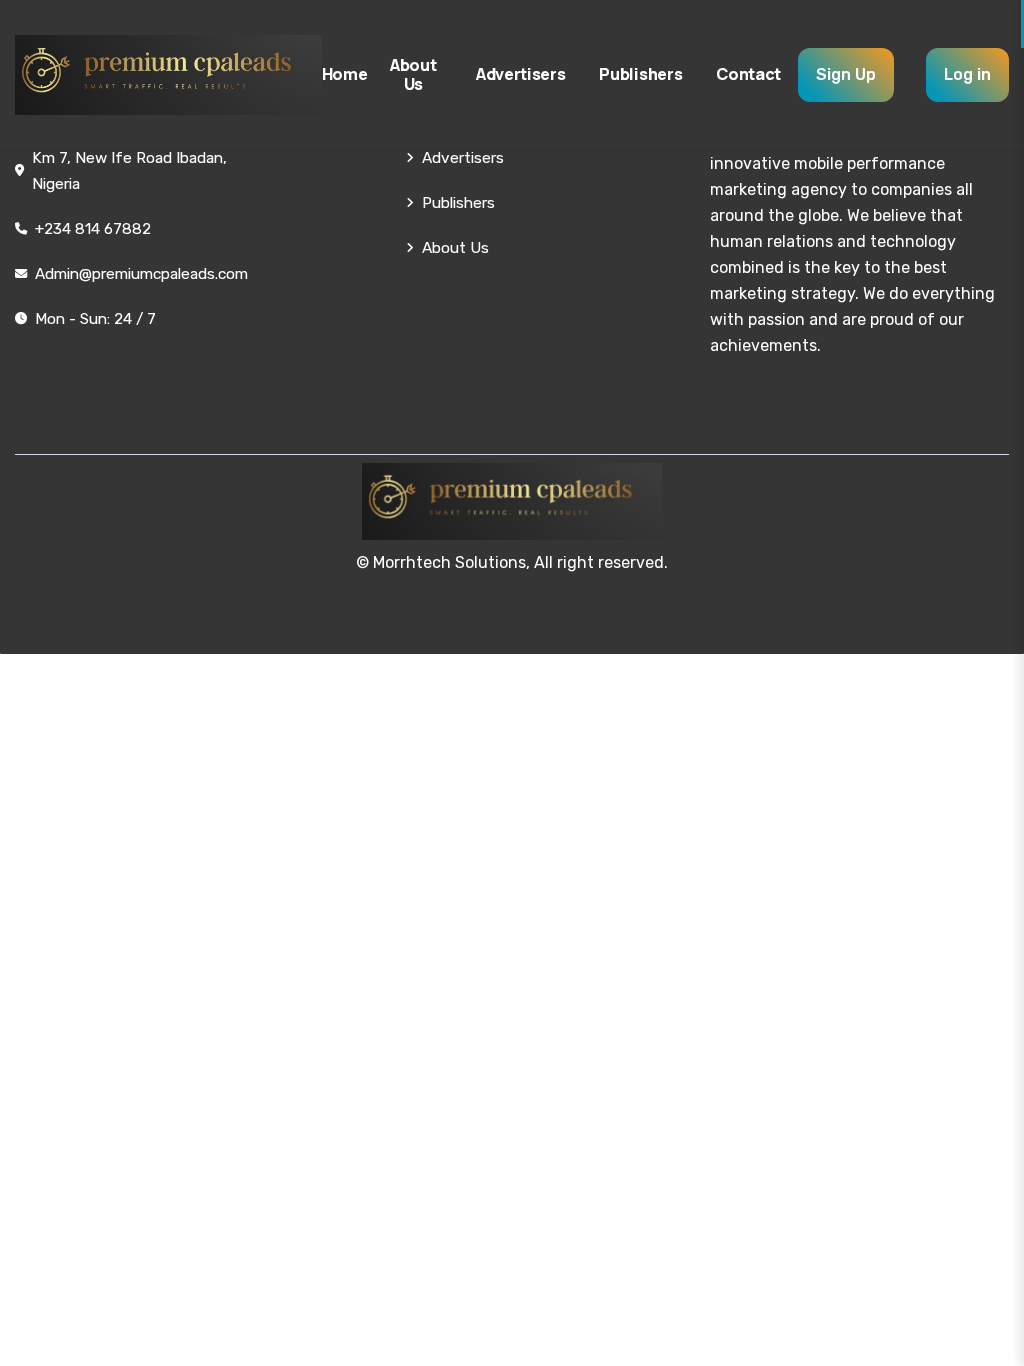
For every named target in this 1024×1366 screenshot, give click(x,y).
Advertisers (520, 74)
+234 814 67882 (93, 229)
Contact (748, 74)
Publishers (640, 74)
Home (345, 74)
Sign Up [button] (846, 74)
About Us (413, 74)
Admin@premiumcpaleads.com (141, 274)
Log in (967, 74)
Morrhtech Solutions (449, 562)
